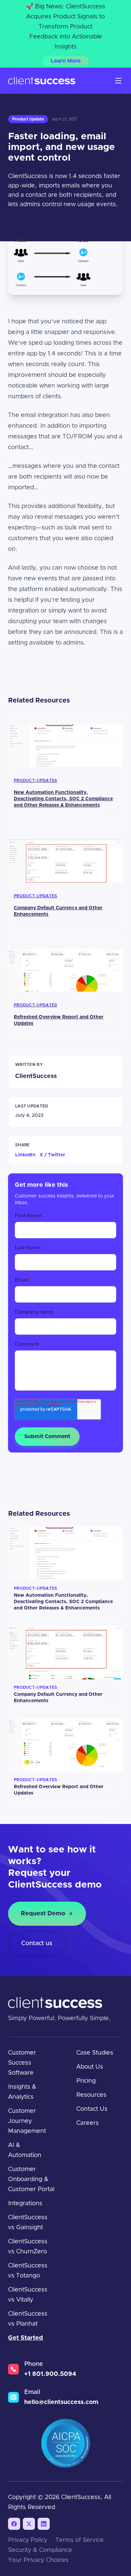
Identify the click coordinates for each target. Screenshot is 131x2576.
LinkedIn (25, 1155)
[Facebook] (14, 2524)
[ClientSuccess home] (42, 81)
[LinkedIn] (44, 2524)
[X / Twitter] (29, 2524)
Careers (88, 2123)
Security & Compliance (40, 2550)
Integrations (25, 2204)
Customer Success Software (22, 2063)
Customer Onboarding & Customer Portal (31, 2179)
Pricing (86, 2081)
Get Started (26, 2338)
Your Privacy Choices (38, 2560)
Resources (91, 2095)
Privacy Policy (28, 2540)
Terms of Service (80, 2540)
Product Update (28, 119)
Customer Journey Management (27, 2121)
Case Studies (95, 2053)
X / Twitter (52, 1155)
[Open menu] (118, 81)
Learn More (66, 61)
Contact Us (92, 2109)
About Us (90, 2067)
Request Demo (43, 1914)
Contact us (37, 1943)
